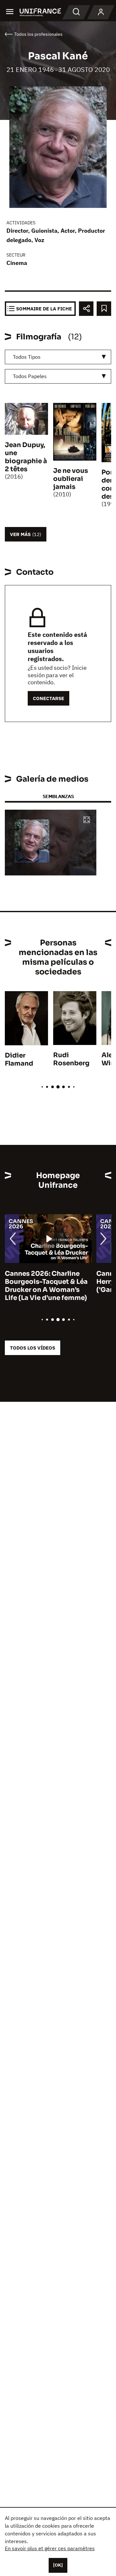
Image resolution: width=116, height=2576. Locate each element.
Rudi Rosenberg (71, 1059)
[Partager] (86, 309)
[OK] (58, 2565)
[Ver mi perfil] (101, 12)
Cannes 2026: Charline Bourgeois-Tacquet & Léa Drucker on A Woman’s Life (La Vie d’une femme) (46, 1286)
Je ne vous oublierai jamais (71, 479)
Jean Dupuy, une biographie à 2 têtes (26, 457)
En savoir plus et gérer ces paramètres (50, 2548)
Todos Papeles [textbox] (30, 376)
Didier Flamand (19, 1059)
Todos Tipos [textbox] (27, 357)
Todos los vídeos (33, 1348)
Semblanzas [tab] (58, 796)
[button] (87, 820)
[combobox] (58, 357)
